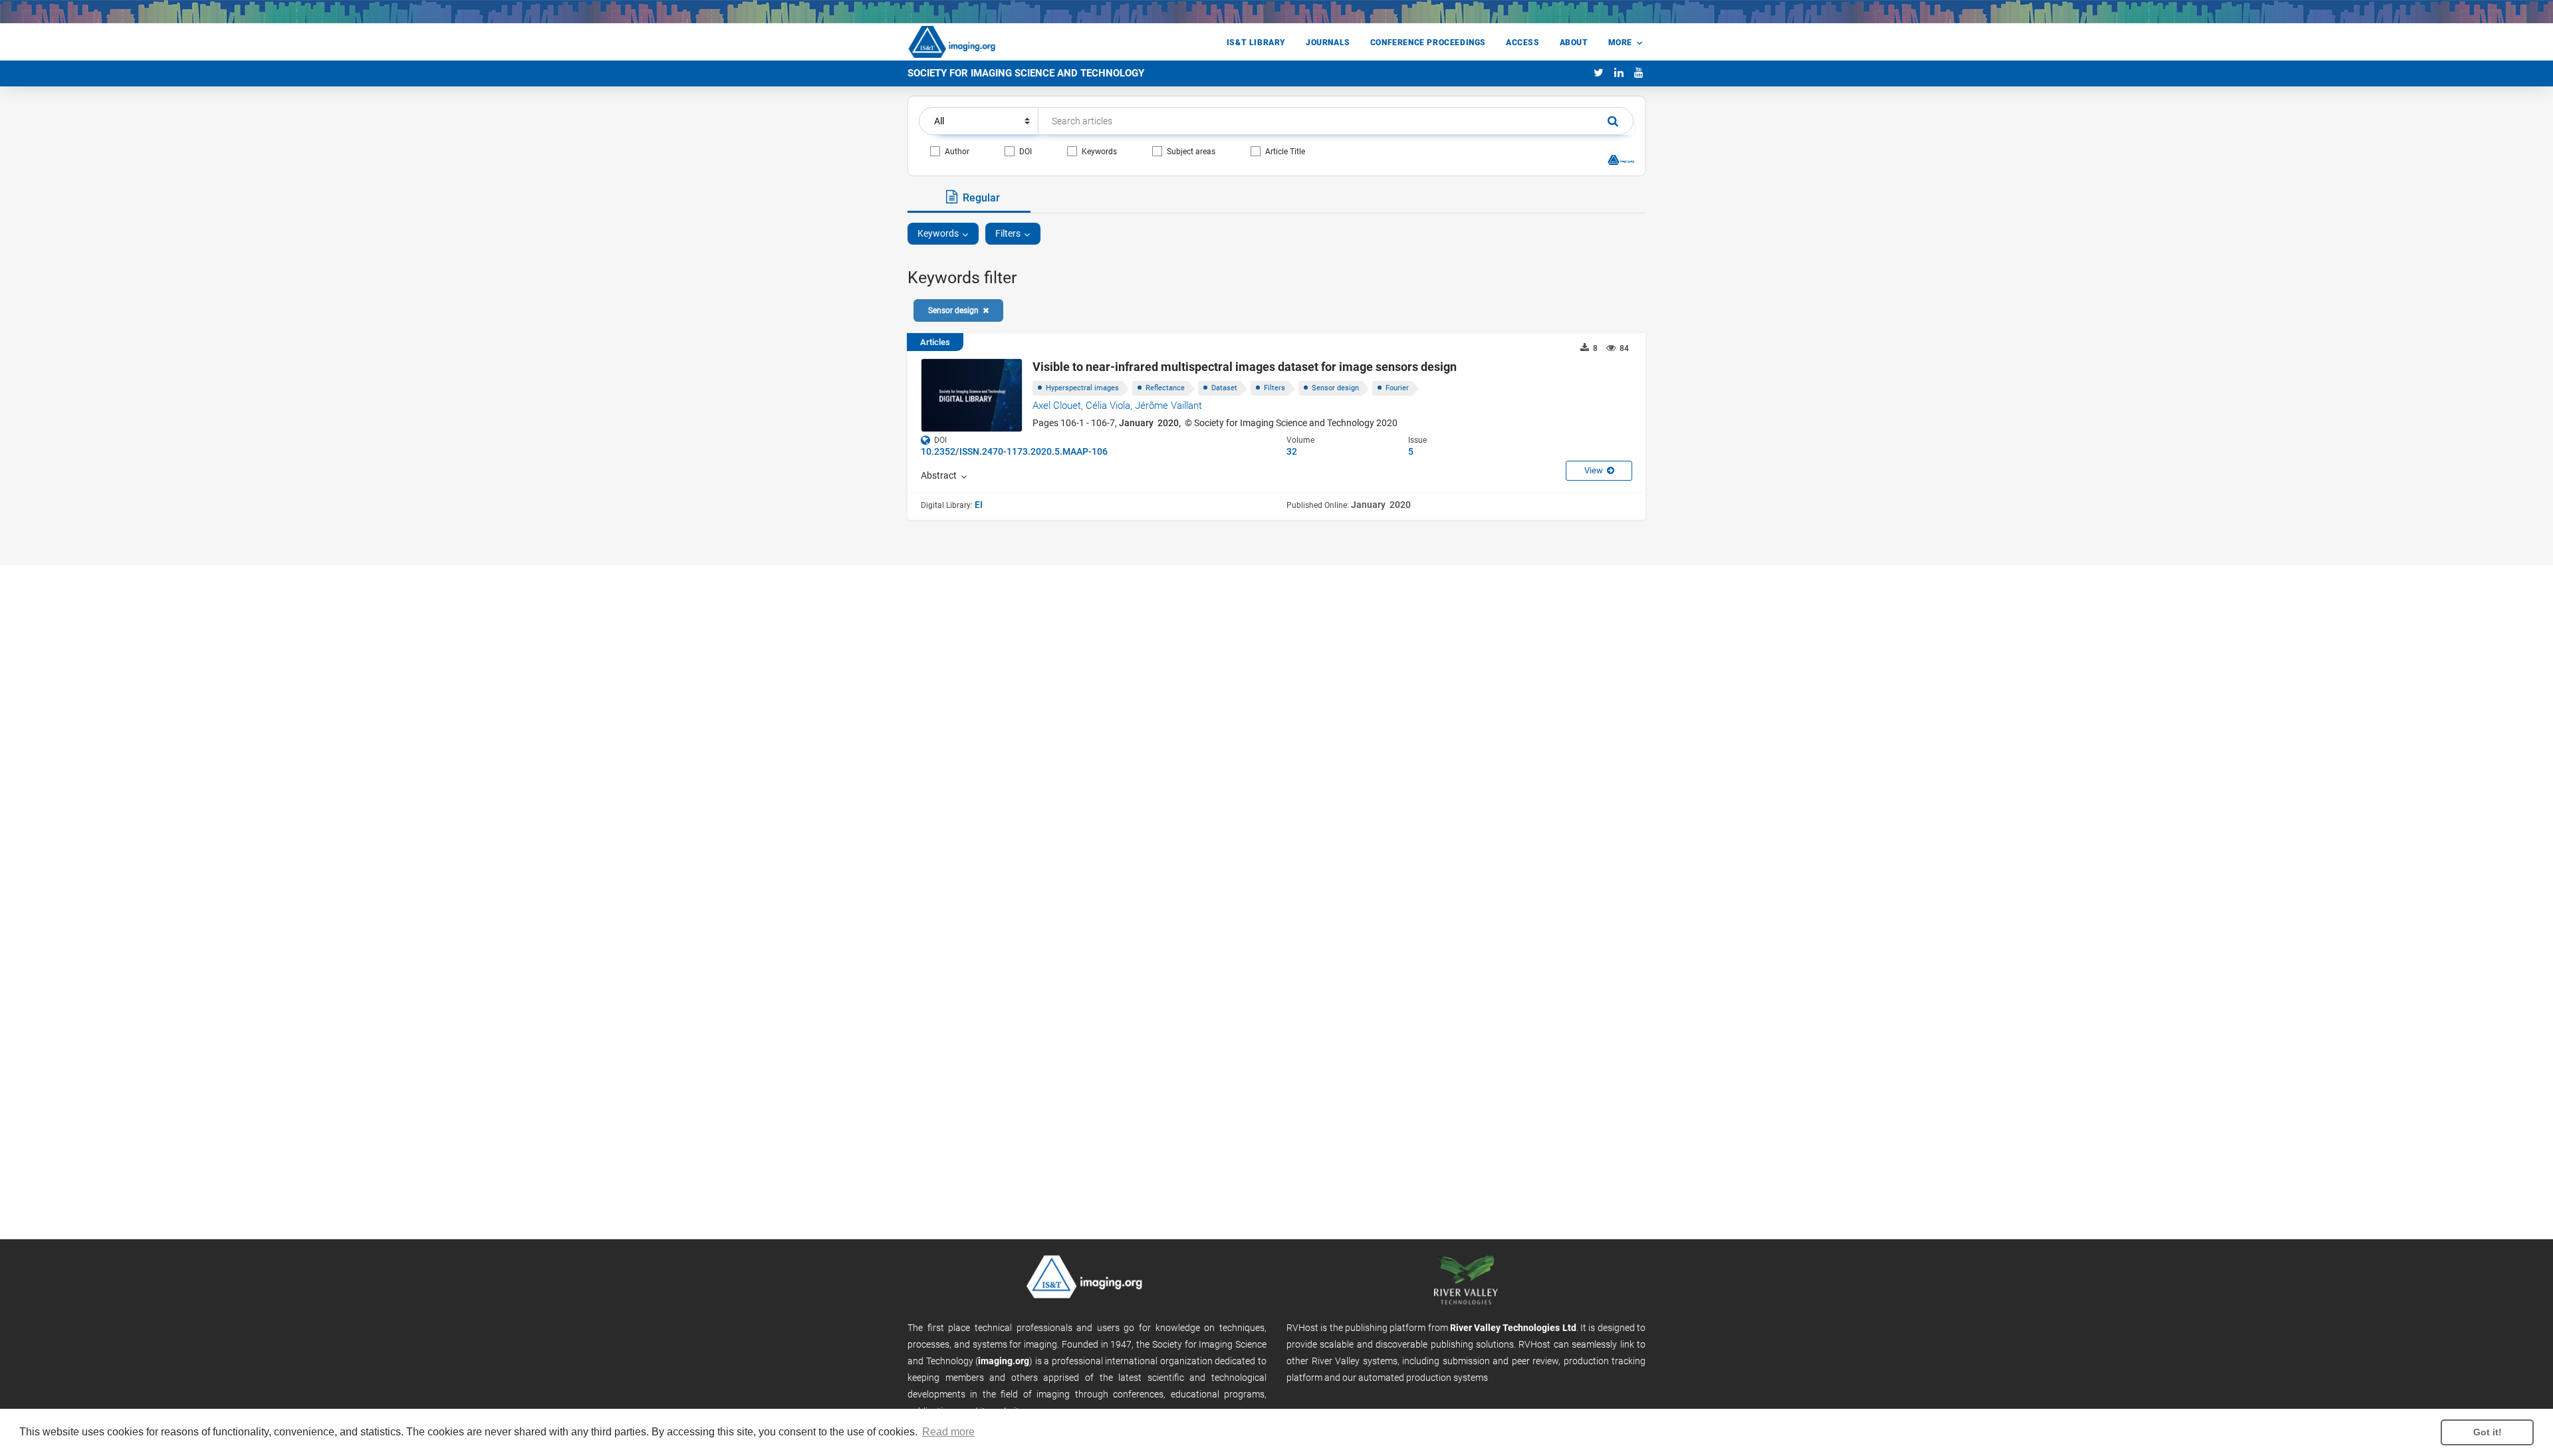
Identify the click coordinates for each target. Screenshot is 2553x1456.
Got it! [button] (2488, 1432)
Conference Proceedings (1428, 43)
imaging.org (1004, 1361)
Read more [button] (948, 1432)
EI (979, 505)
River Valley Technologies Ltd (1513, 1328)
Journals (1328, 43)
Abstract (941, 475)
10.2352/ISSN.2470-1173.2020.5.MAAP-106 (1014, 451)
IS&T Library (1256, 43)
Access (1523, 43)
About (1574, 43)
